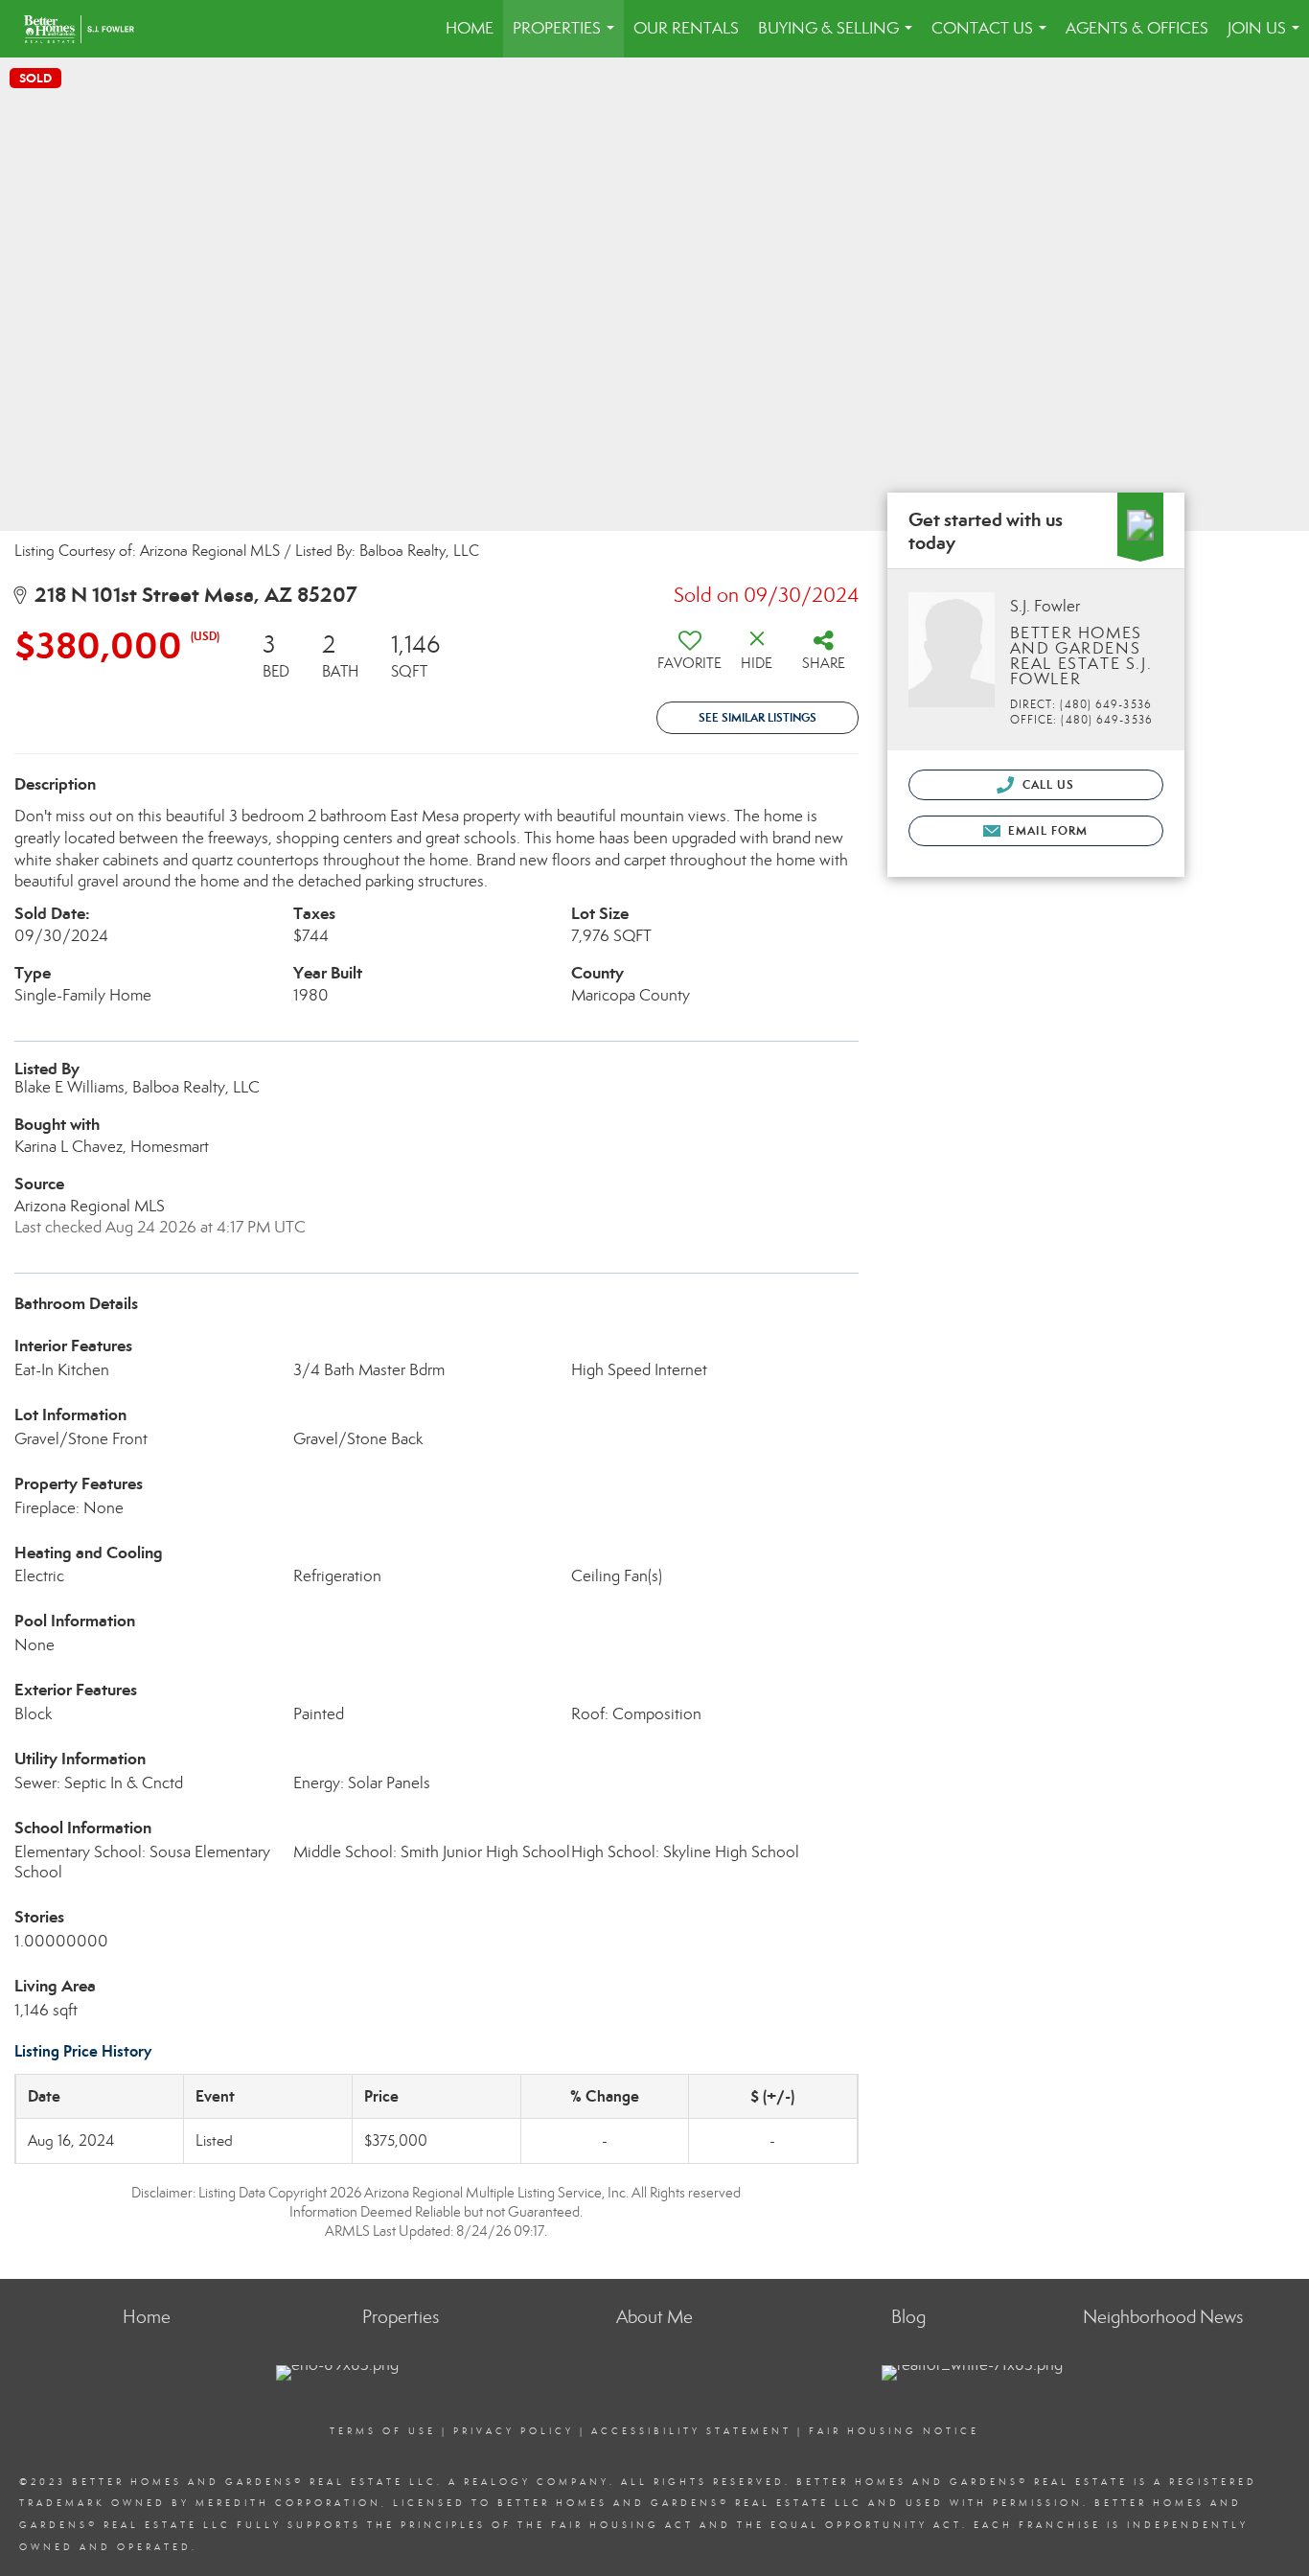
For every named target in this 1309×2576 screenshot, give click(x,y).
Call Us (1047, 784)
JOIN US (1267, 38)
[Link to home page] (89, 29)
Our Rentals (686, 28)
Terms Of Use (383, 2431)
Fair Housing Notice (894, 2431)
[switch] (690, 657)
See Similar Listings (758, 717)
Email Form (1046, 830)
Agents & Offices (1137, 28)
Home (470, 28)
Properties (567, 38)
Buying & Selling (839, 38)
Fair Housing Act (622, 2525)
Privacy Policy (514, 2431)
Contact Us (993, 38)
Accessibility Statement (691, 2431)
